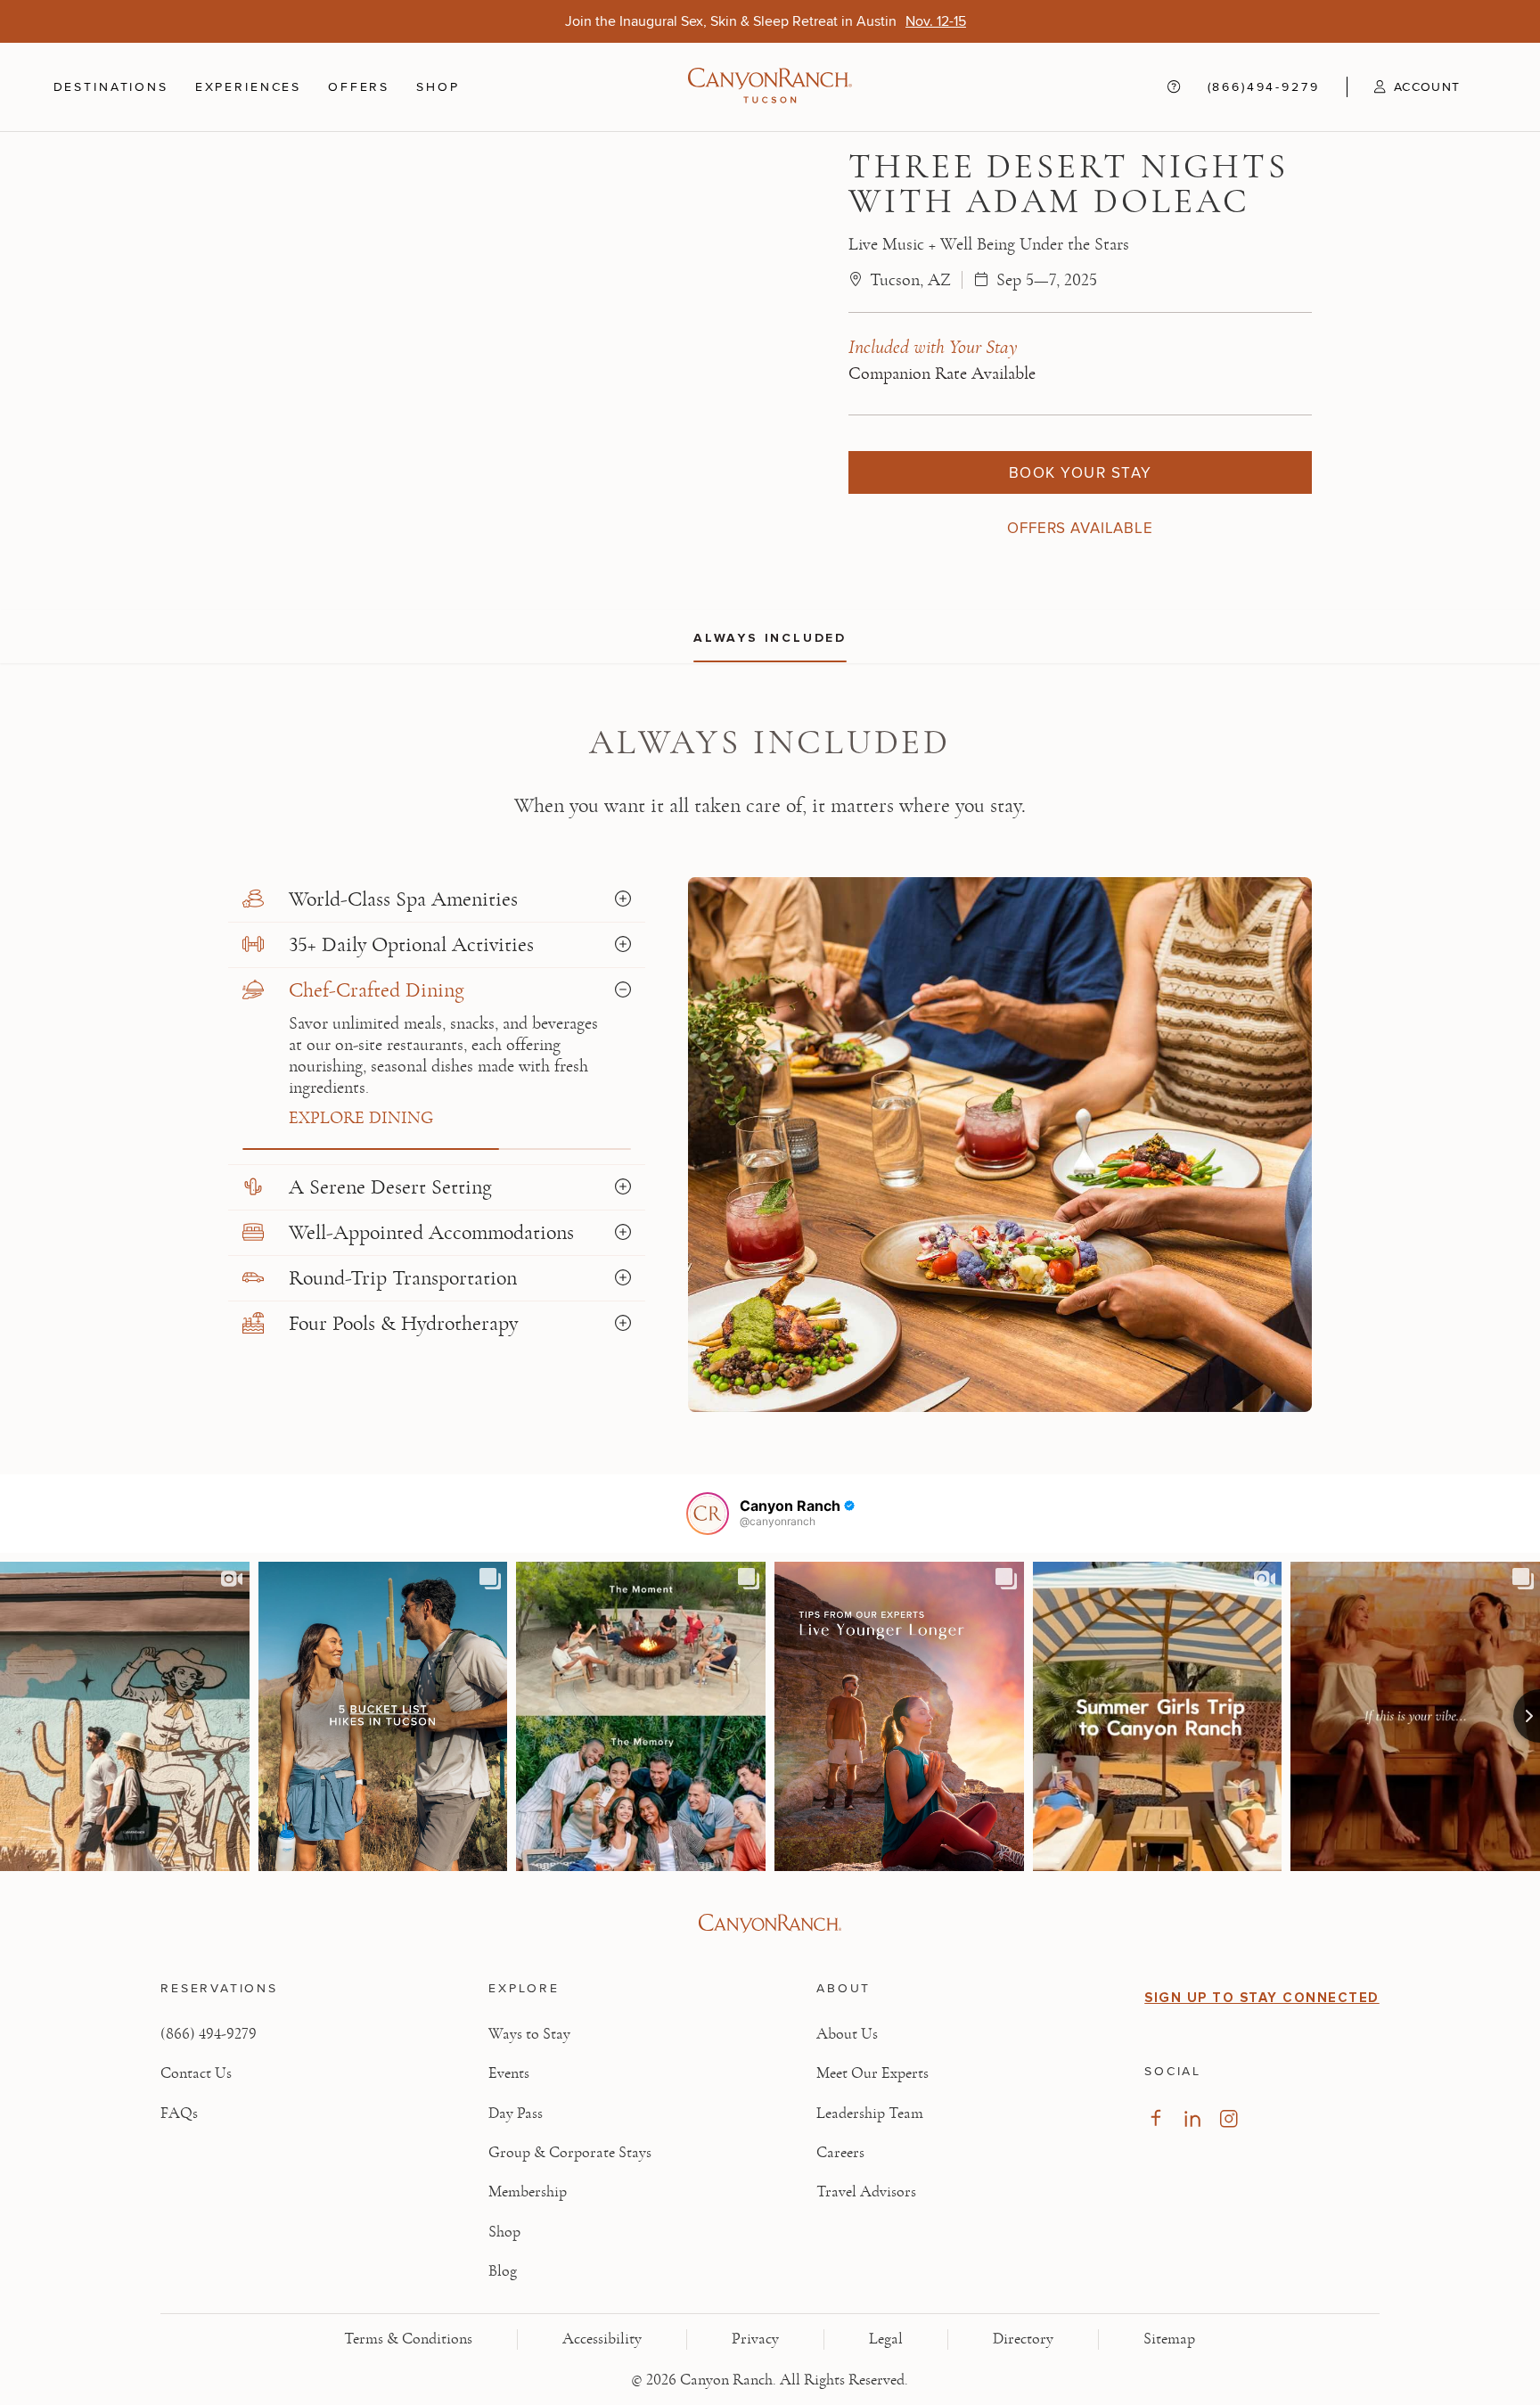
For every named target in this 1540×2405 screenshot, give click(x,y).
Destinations (111, 86)
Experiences (248, 86)
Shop (438, 86)
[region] (770, 636)
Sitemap (1169, 2339)
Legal (886, 2339)
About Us (847, 2034)
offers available (1080, 528)
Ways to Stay (529, 2034)
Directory (1023, 2339)
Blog (503, 2271)
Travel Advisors (866, 2192)
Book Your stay (1081, 472)
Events (509, 2073)
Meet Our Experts (872, 2073)
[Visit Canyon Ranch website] (770, 1924)
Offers (359, 86)
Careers (840, 2153)
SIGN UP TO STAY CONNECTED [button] (1262, 1998)
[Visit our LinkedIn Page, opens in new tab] (1192, 2118)
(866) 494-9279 (209, 2034)
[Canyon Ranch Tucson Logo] (770, 87)
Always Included (770, 638)
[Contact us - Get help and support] (1174, 87)
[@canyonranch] (708, 1514)
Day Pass (516, 2114)
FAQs (179, 2114)
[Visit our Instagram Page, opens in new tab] (1229, 2118)
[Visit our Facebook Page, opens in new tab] (1155, 2118)
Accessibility (602, 2339)
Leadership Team (870, 2114)
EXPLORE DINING (361, 1118)
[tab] (437, 899)
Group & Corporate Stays (570, 2153)
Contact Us (196, 2073)
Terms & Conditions (408, 2339)
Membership (528, 2192)
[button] (1404, 86)
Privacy (755, 2339)
